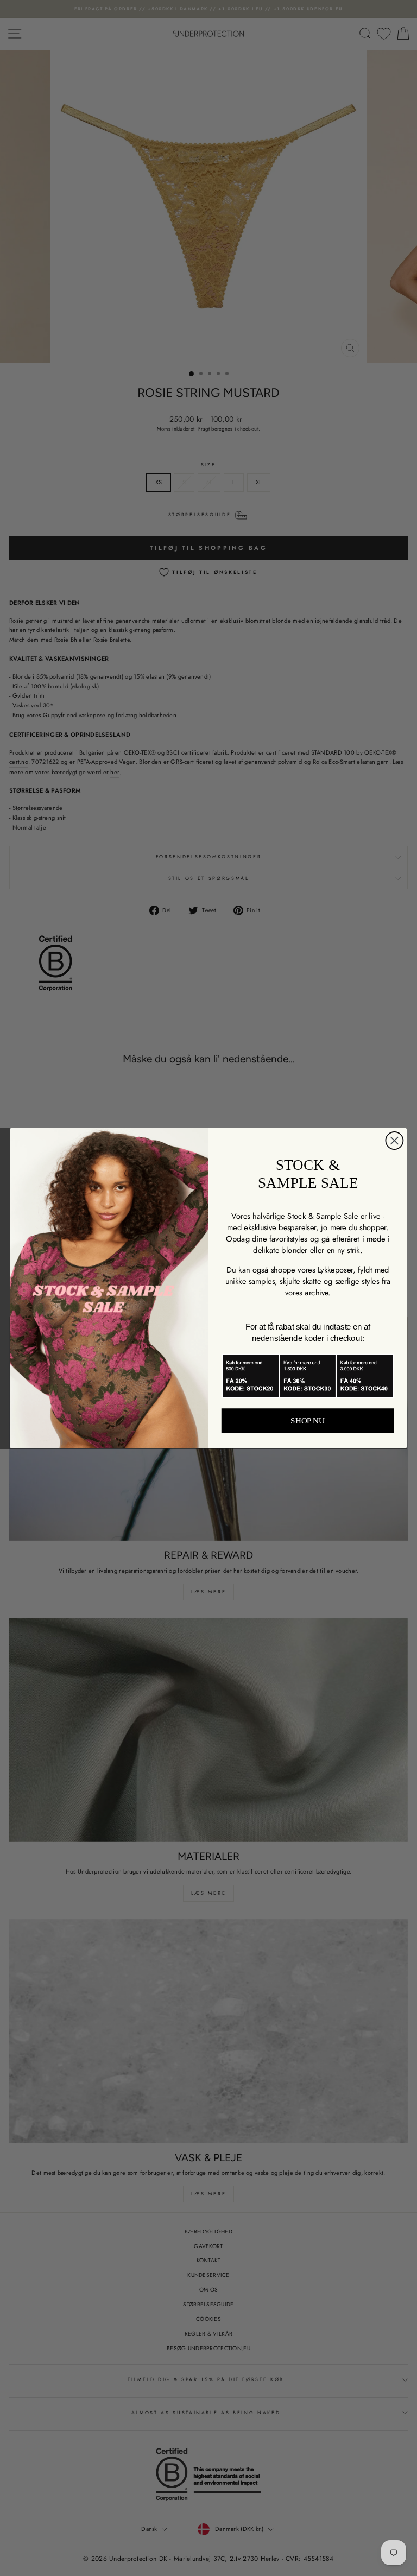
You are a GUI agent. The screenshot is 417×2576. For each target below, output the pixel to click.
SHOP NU (308, 1421)
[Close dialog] (394, 1141)
